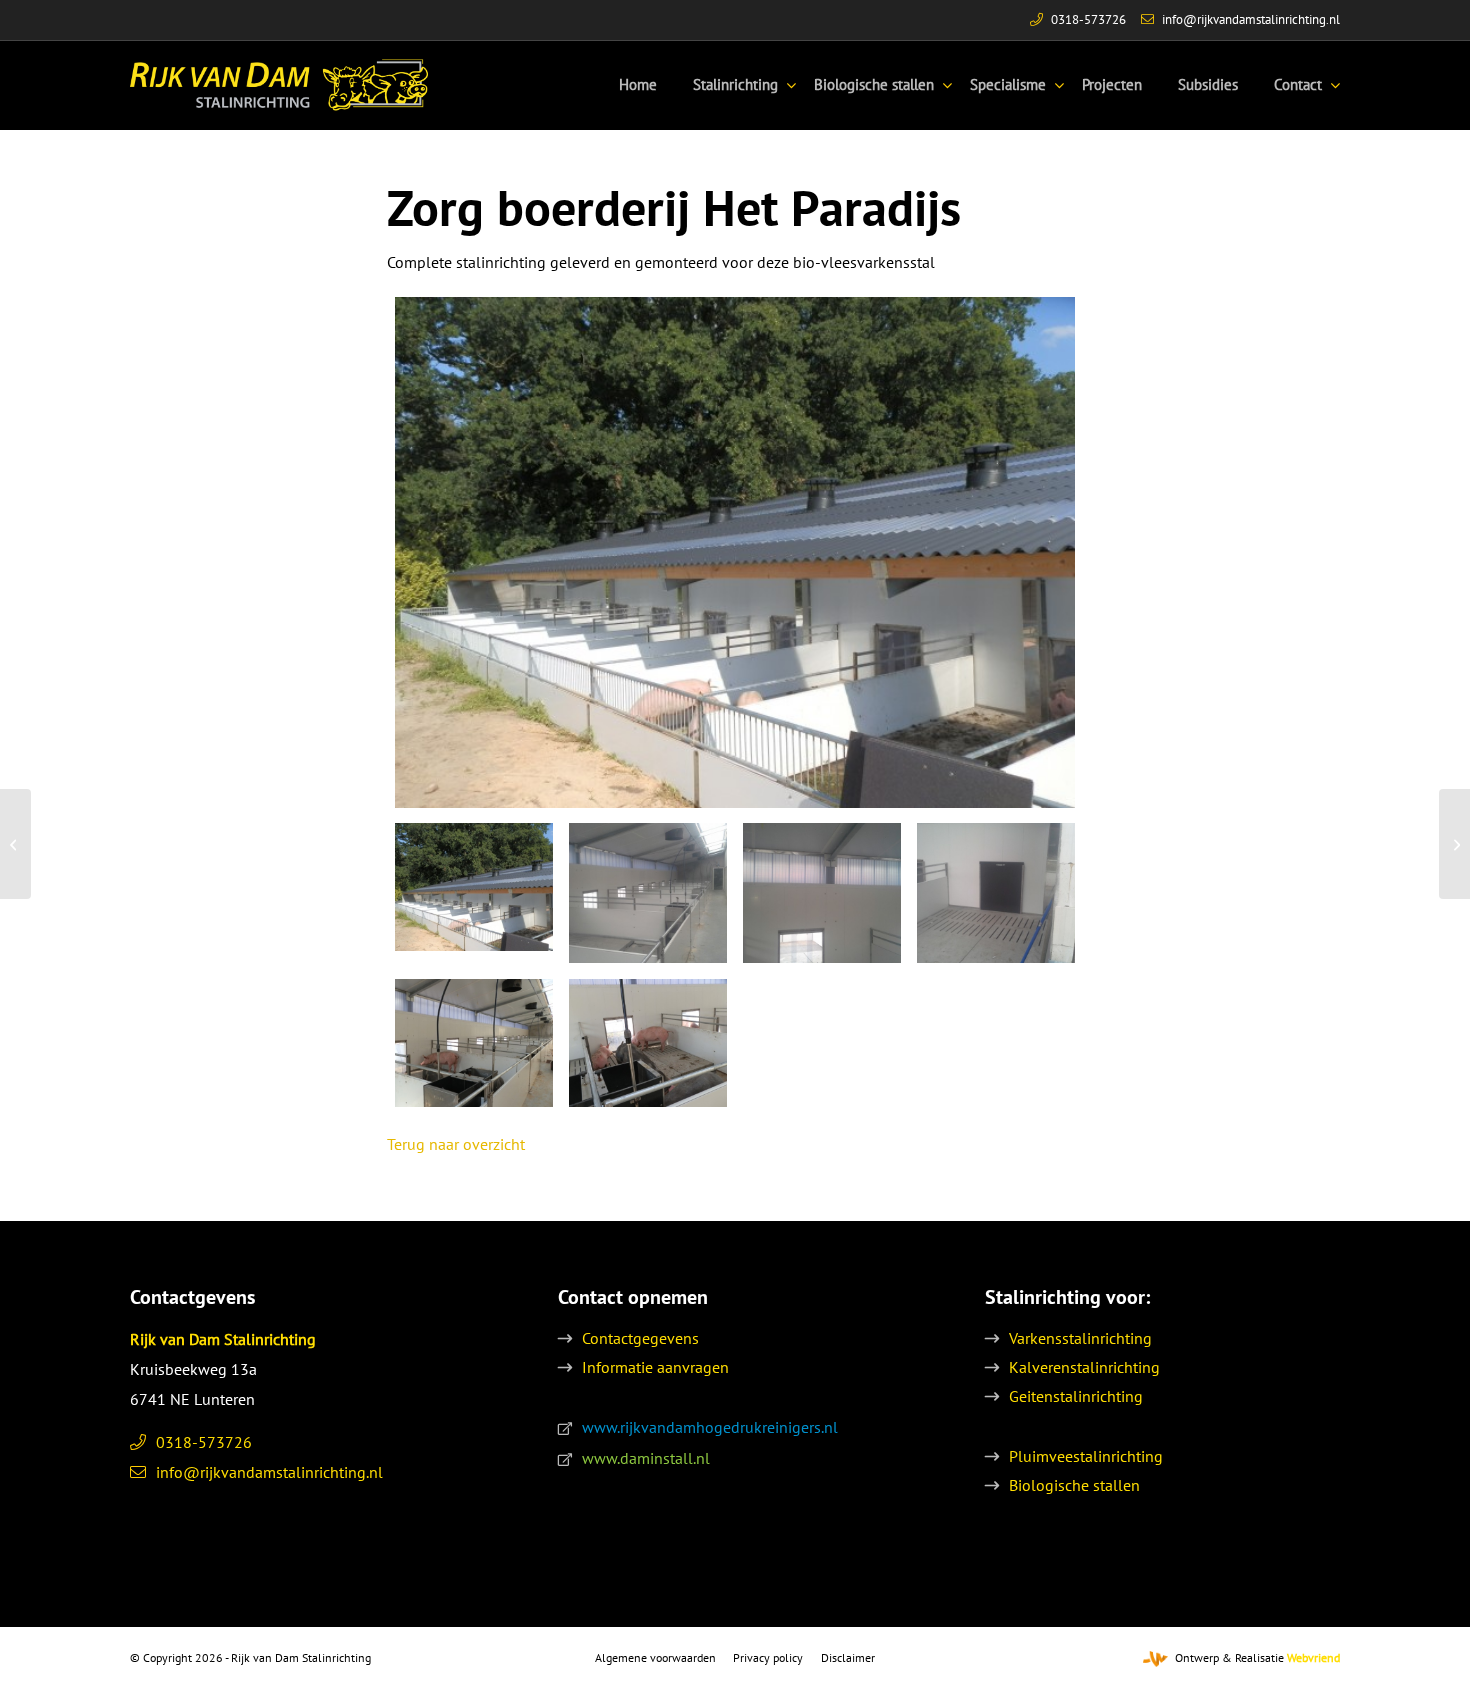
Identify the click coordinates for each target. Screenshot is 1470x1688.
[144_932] (822, 893)
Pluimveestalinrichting (1086, 1456)
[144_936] (735, 552)
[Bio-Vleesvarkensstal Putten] (15, 844)
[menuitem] (638, 85)
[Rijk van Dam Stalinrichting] (279, 85)
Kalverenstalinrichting (1084, 1367)
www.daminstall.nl (646, 1458)
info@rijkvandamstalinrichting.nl (1251, 19)
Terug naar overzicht (456, 1144)
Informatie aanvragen (655, 1367)
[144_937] (648, 1043)
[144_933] (648, 893)
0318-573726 (1088, 19)
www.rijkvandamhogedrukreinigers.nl (710, 1427)
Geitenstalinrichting (1076, 1396)
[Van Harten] (1454, 844)
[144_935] (474, 1043)
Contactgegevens (640, 1338)
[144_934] (996, 893)
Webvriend (1313, 1657)
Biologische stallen (1074, 1485)
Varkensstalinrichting (1080, 1338)
